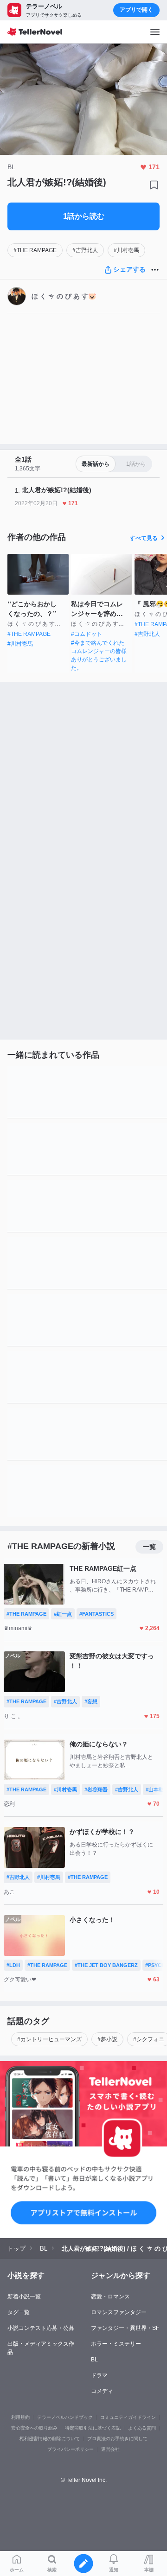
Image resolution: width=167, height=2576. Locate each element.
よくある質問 (142, 2428)
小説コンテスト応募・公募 (41, 2328)
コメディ (102, 2391)
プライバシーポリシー (71, 2449)
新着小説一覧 (24, 2297)
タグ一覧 (19, 2312)
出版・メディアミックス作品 (41, 2348)
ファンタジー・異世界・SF (125, 2328)
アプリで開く (136, 10)
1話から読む (84, 216)
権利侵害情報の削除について (50, 2439)
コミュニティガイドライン (128, 2417)
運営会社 (110, 2449)
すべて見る (144, 538)
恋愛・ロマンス (110, 2297)
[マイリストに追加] (154, 185)
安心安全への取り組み (34, 2428)
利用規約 (20, 2417)
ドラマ (99, 2375)
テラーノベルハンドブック (65, 2417)
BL (94, 2360)
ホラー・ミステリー (116, 2344)
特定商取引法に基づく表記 (93, 2428)
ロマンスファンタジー (119, 2312)
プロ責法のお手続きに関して (117, 2439)
